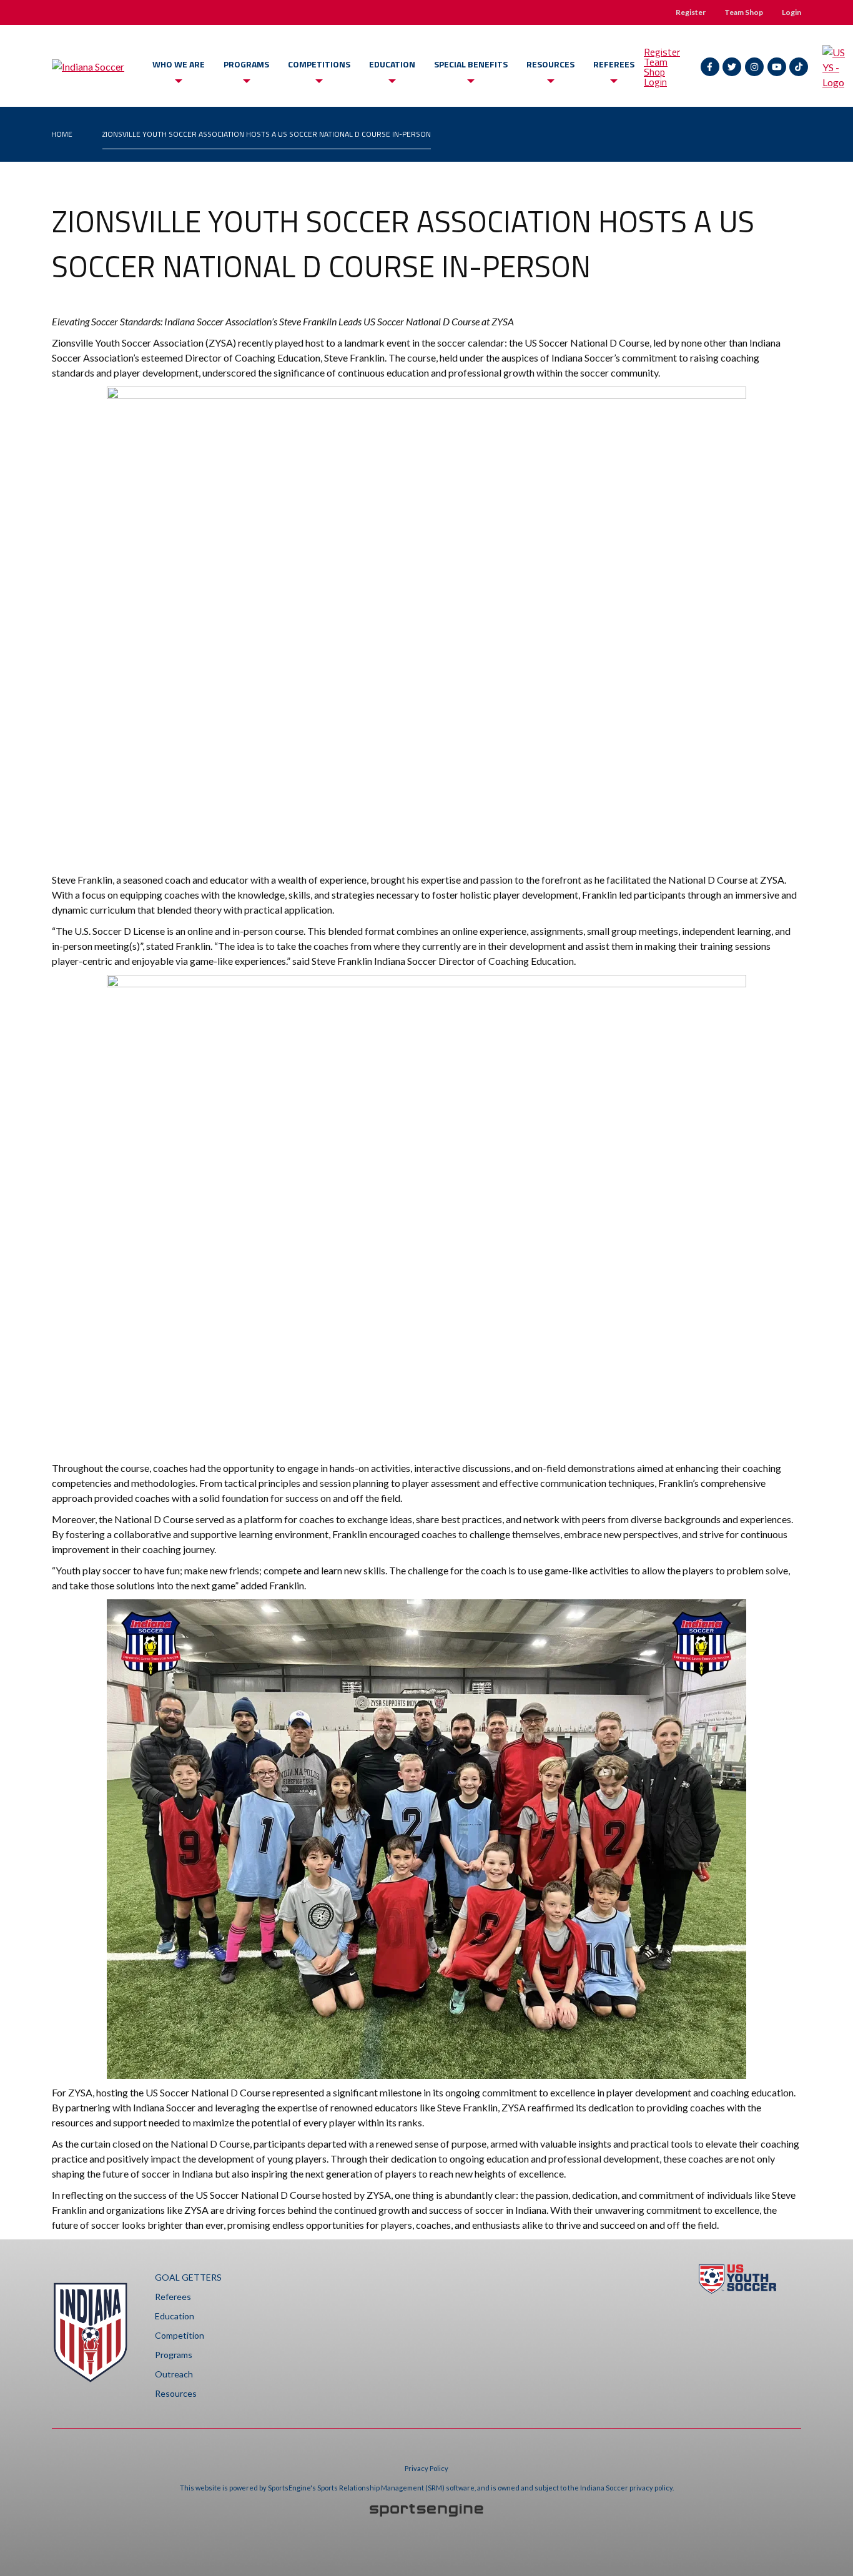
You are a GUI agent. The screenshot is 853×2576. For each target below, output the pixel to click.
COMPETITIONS (319, 64)
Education (175, 2316)
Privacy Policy (426, 2468)
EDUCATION (392, 64)
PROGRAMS (246, 64)
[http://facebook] (710, 67)
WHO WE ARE (179, 64)
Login (791, 12)
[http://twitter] (732, 67)
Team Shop (744, 12)
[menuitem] (62, 134)
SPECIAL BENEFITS (471, 64)
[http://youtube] (777, 67)
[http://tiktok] (799, 67)
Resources (176, 2393)
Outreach (174, 2374)
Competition (180, 2335)
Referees (173, 2297)
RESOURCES (550, 64)
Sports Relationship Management (371, 2488)
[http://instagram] (754, 67)
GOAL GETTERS (188, 2277)
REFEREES (614, 64)
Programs (174, 2355)
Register (691, 12)
